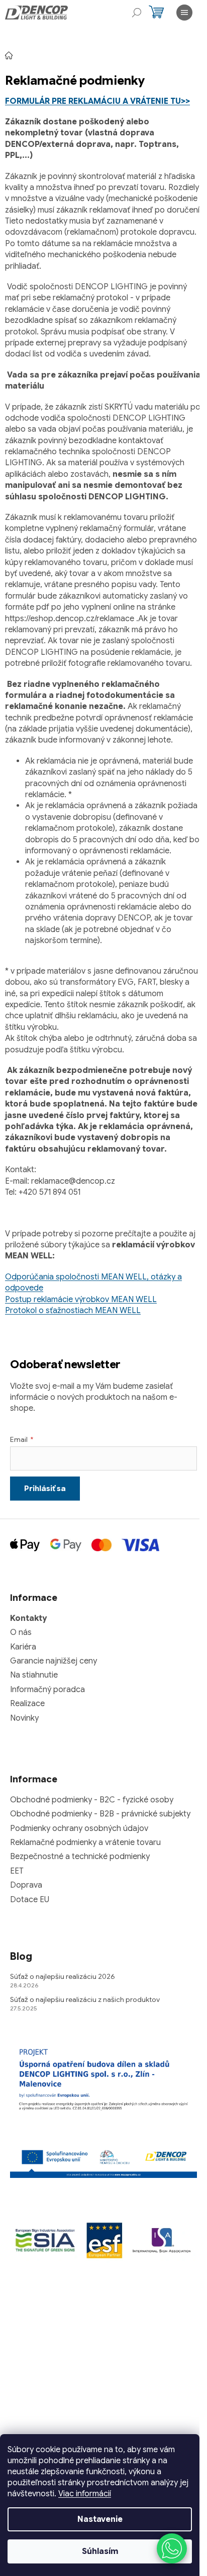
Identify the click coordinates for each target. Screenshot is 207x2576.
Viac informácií (85, 2494)
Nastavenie (100, 2519)
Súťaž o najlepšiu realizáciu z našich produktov (85, 1999)
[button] (172, 2548)
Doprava (26, 1885)
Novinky (24, 1718)
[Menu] (184, 13)
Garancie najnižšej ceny (54, 1661)
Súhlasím (100, 2551)
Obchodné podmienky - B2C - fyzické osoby (92, 1800)
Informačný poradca (47, 1690)
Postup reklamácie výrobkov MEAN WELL (81, 1300)
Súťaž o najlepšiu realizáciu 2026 (63, 1976)
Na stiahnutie (34, 1675)
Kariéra (23, 1647)
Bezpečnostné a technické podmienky (80, 1857)
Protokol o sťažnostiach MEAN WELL (73, 1311)
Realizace (27, 1704)
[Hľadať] (137, 13)
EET (17, 1871)
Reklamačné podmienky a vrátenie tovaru (85, 1843)
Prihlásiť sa (45, 1489)
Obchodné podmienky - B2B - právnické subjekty (100, 1814)
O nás (21, 1632)
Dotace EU (30, 1900)
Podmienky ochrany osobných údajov (79, 1828)
